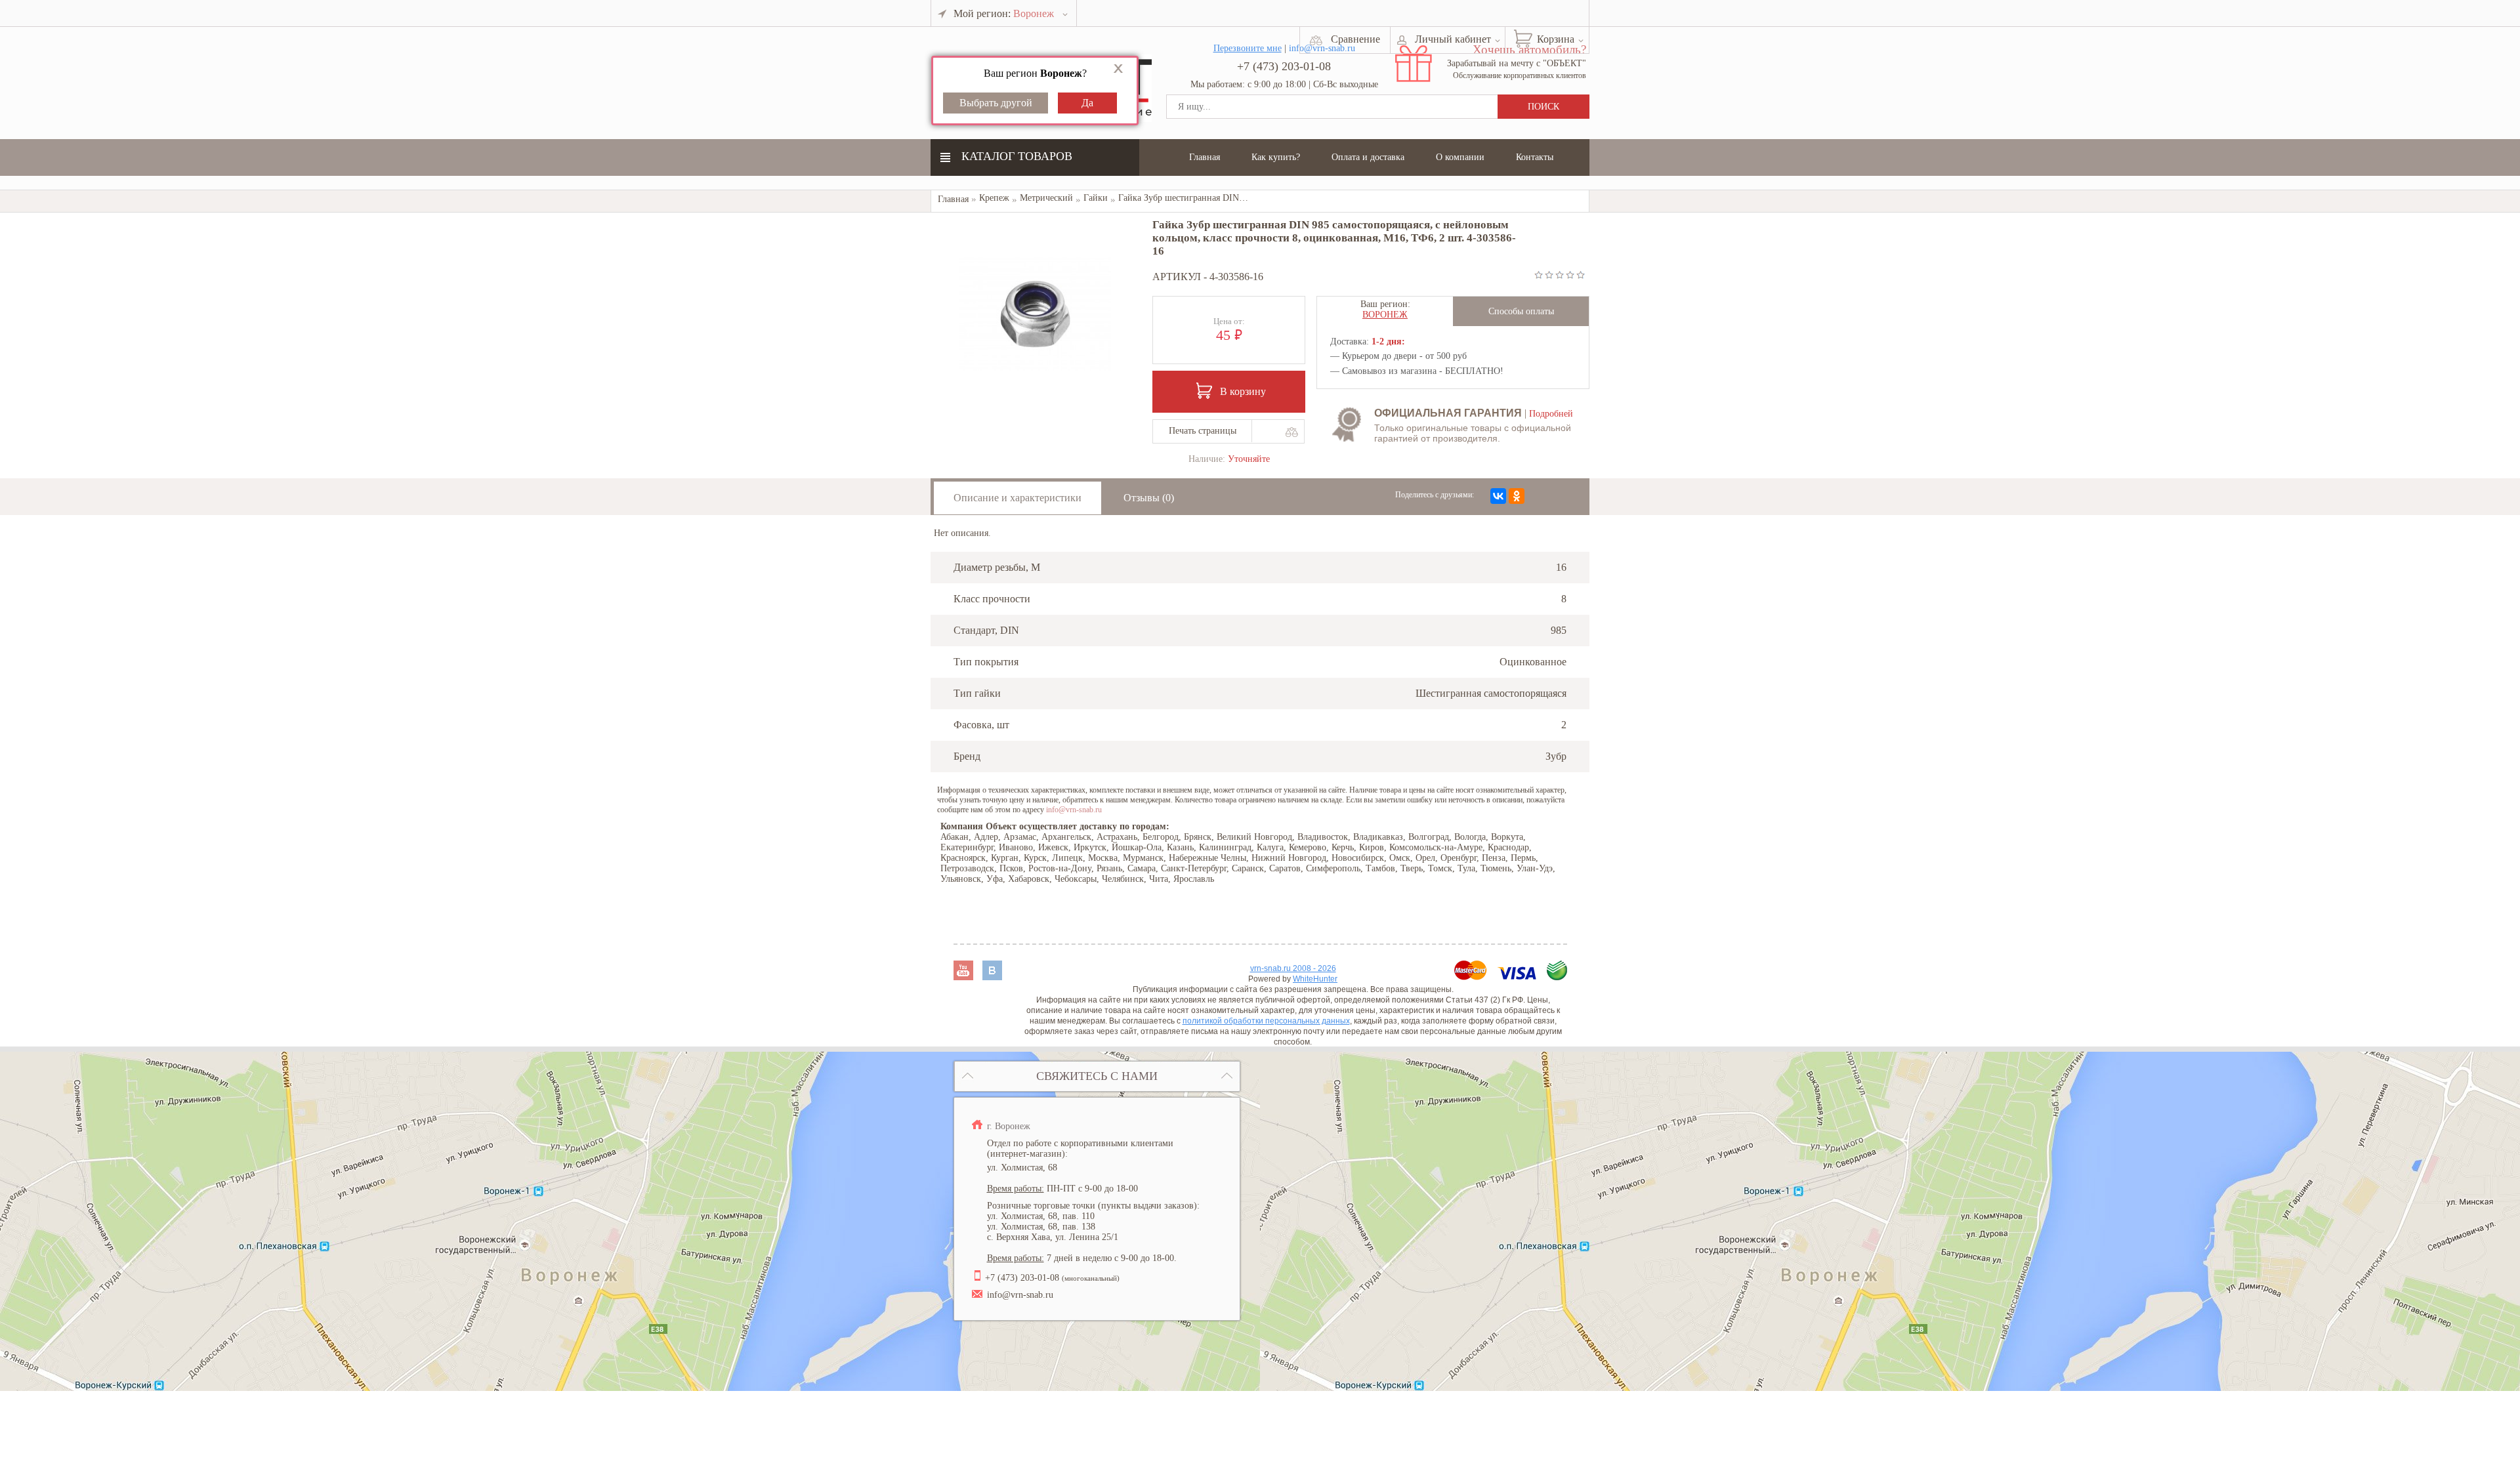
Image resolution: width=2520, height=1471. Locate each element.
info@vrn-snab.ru (1074, 810)
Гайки (1096, 198)
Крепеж (994, 198)
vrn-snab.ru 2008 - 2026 (1293, 968)
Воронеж (1385, 315)
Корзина (1556, 39)
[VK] (992, 977)
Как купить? (1276, 157)
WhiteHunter (1315, 979)
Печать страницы (1203, 431)
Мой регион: (1004, 13)
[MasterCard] (1472, 977)
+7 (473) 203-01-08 (1284, 66)
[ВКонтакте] (1498, 496)
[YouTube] (965, 977)
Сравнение (1355, 39)
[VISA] (1518, 977)
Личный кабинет (1453, 39)
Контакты (1535, 157)
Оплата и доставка (1368, 157)
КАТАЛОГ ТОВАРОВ (1017, 156)
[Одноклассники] (1517, 496)
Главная (1205, 157)
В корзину (1243, 391)
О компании (1460, 157)
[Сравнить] (1291, 432)
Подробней (1551, 414)
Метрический (1046, 198)
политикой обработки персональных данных (1266, 1021)
